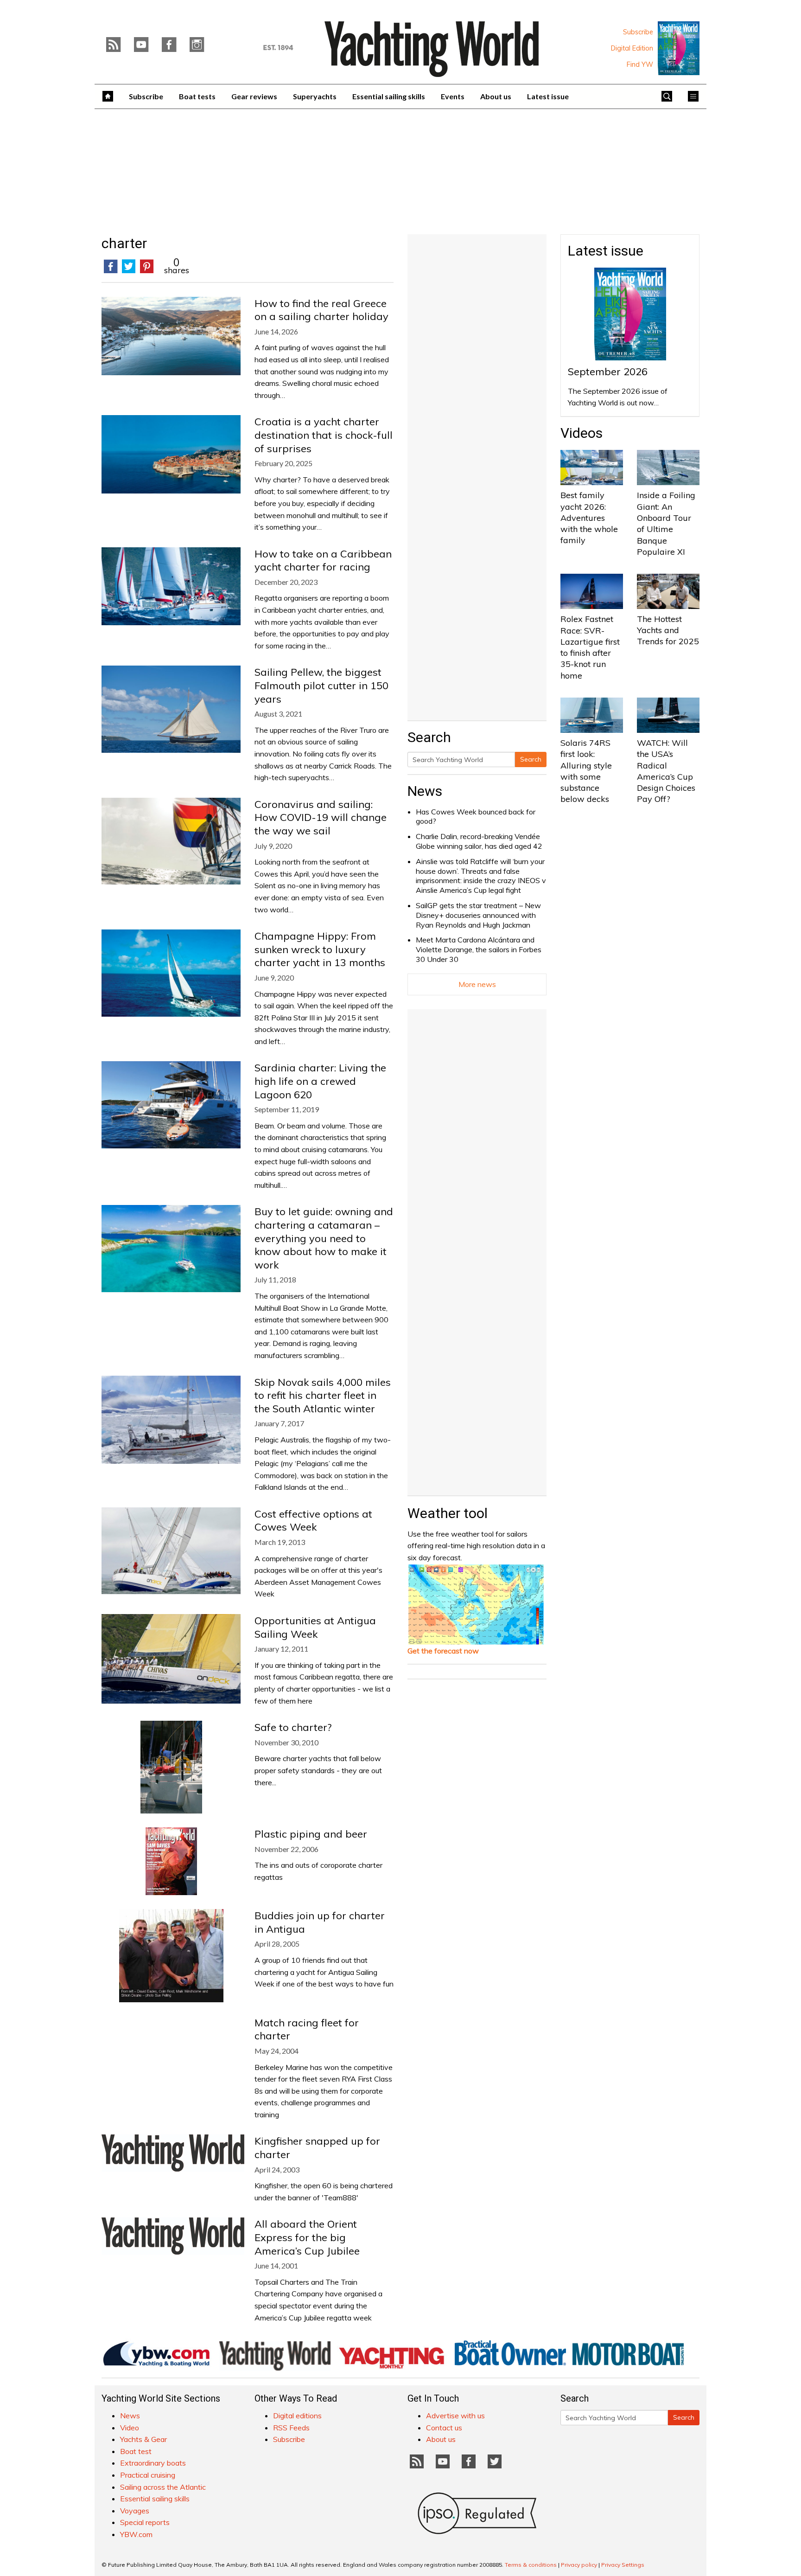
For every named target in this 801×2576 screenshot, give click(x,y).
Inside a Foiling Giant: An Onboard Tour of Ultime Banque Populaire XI (666, 523)
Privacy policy (579, 2565)
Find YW (640, 64)
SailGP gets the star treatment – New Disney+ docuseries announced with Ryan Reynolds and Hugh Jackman (478, 915)
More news (477, 984)
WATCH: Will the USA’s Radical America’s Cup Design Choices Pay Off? (666, 771)
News (425, 791)
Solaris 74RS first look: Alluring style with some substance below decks (586, 771)
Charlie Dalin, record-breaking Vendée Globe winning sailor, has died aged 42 (479, 841)
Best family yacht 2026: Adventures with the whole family (589, 518)
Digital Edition (632, 48)
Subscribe (638, 32)
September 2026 (608, 372)
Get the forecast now (443, 1651)
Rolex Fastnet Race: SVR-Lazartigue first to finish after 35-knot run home (590, 647)
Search (531, 759)
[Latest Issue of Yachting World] (679, 48)
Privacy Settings (623, 2565)
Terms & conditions (531, 2565)
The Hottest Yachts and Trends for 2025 (668, 630)
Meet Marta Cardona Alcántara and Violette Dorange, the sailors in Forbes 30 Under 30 (479, 949)
